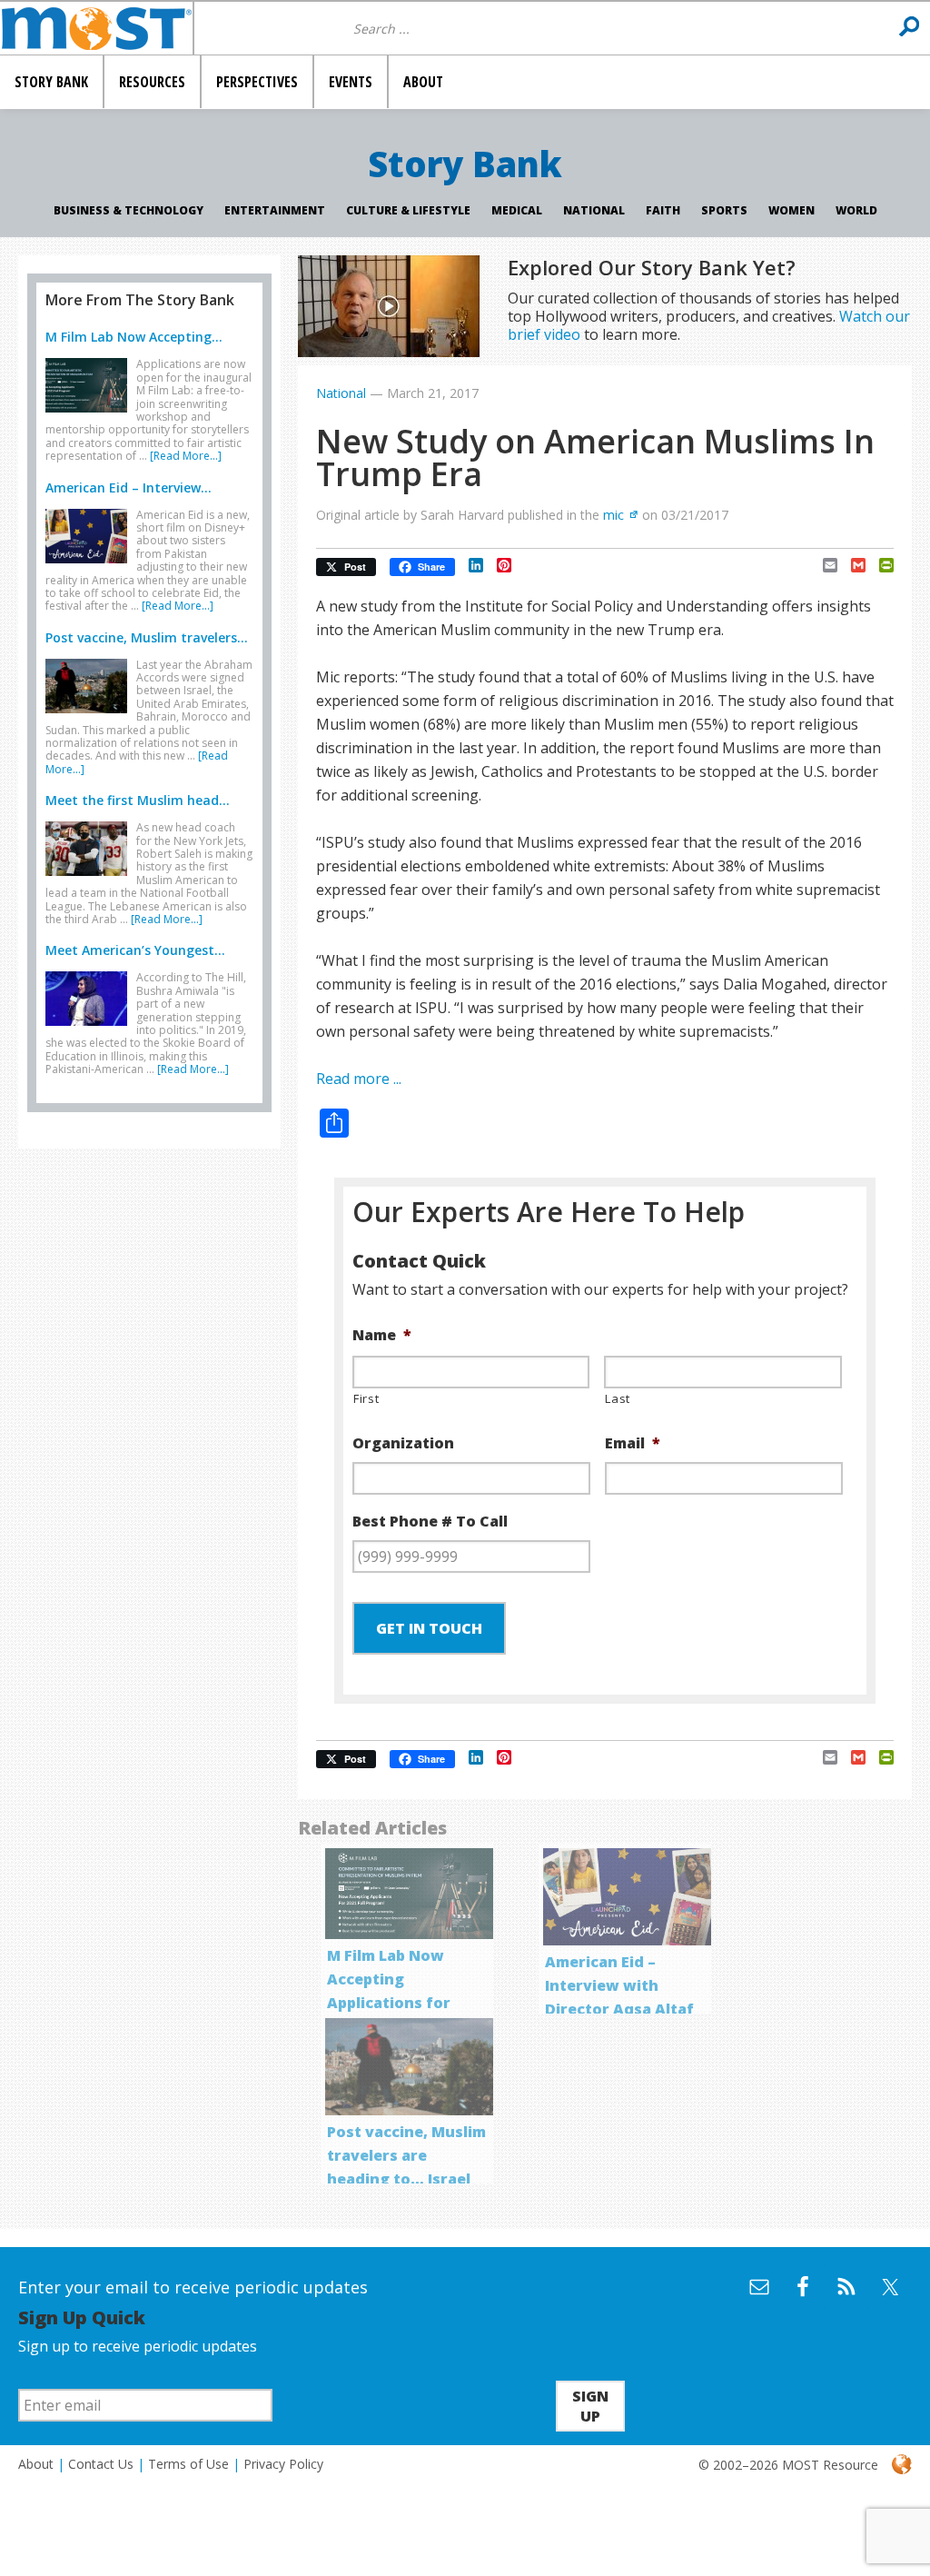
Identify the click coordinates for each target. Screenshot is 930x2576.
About (36, 2464)
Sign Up (590, 2406)
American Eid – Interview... (129, 487)
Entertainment (275, 210)
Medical (517, 210)
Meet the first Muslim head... (138, 800)
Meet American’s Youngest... (135, 950)
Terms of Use (188, 2464)
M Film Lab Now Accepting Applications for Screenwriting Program (389, 2003)
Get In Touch (429, 1628)
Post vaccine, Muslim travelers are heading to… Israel (406, 2155)
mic (613, 515)
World (856, 210)
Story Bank (465, 164)
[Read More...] (186, 456)
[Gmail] (851, 565)
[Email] (823, 565)
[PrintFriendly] (880, 565)
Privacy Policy (283, 2464)
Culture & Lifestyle (408, 210)
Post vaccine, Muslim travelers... (147, 637)
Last (618, 1398)
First (366, 1398)
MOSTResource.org (96, 28)
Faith (663, 210)
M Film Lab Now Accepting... (134, 337)
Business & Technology (129, 210)
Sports (724, 210)
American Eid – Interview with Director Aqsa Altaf (619, 1985)
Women (791, 210)
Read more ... (359, 1079)
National (594, 210)
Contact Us (101, 2464)
